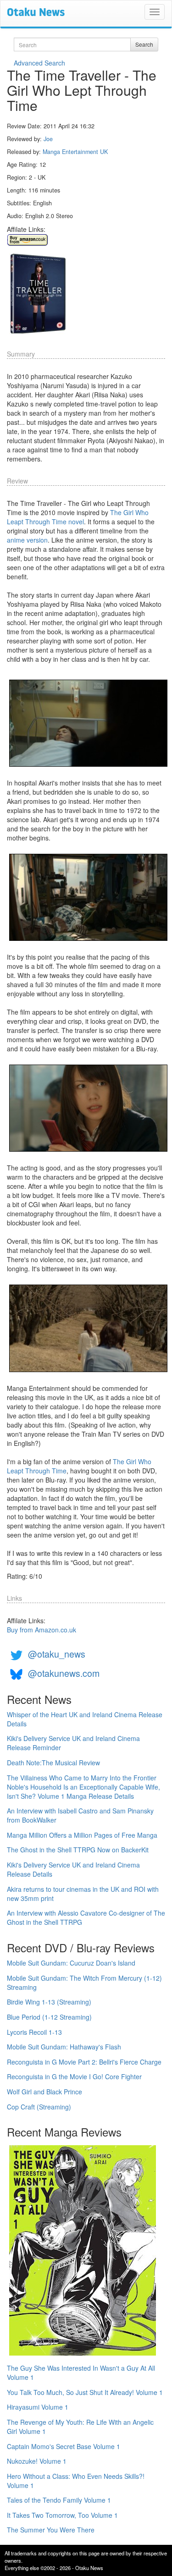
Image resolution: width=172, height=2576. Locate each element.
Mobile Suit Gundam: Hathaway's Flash (64, 2047)
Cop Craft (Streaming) (39, 2107)
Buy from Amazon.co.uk (42, 1630)
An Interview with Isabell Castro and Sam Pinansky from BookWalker (80, 1815)
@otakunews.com (64, 1673)
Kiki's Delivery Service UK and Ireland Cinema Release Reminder (73, 1743)
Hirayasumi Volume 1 (38, 2407)
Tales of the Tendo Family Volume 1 (59, 2500)
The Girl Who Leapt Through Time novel (78, 517)
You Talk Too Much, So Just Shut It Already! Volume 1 (85, 2392)
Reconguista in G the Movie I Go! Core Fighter (74, 2076)
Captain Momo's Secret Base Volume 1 (64, 2446)
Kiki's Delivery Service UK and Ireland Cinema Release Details (73, 1869)
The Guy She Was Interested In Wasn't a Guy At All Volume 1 (81, 2373)
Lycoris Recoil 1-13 (34, 2032)
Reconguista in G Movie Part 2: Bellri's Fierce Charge (84, 2062)
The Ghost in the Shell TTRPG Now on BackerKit (78, 1850)
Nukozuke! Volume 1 (37, 2461)
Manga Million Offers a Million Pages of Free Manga (82, 1835)
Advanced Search (39, 63)
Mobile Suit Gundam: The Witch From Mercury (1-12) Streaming (84, 1983)
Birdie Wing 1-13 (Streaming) (49, 2002)
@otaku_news (57, 1654)
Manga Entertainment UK (75, 152)
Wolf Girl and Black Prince (44, 2092)
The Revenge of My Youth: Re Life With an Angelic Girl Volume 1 (80, 2427)
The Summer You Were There (51, 2530)
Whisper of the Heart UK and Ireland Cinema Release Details (85, 1719)
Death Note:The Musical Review (53, 1763)
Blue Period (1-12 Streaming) (49, 2017)
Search (144, 44)
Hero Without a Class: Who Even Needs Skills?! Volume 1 (76, 2481)
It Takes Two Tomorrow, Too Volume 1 (62, 2515)
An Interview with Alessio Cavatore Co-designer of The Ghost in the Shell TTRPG (86, 1917)
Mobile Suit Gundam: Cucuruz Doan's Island (71, 1963)
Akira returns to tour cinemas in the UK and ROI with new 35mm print (83, 1894)
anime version (27, 540)
